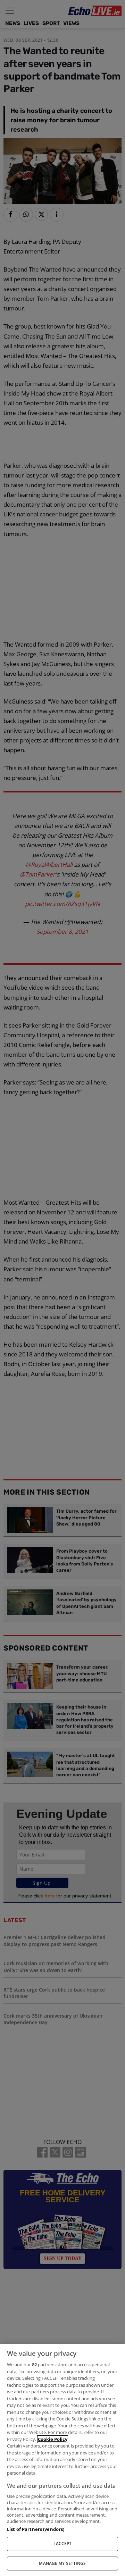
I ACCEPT (63, 2544)
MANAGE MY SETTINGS (62, 2563)
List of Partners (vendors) (36, 2529)
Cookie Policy (53, 2439)
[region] (62, 2460)
